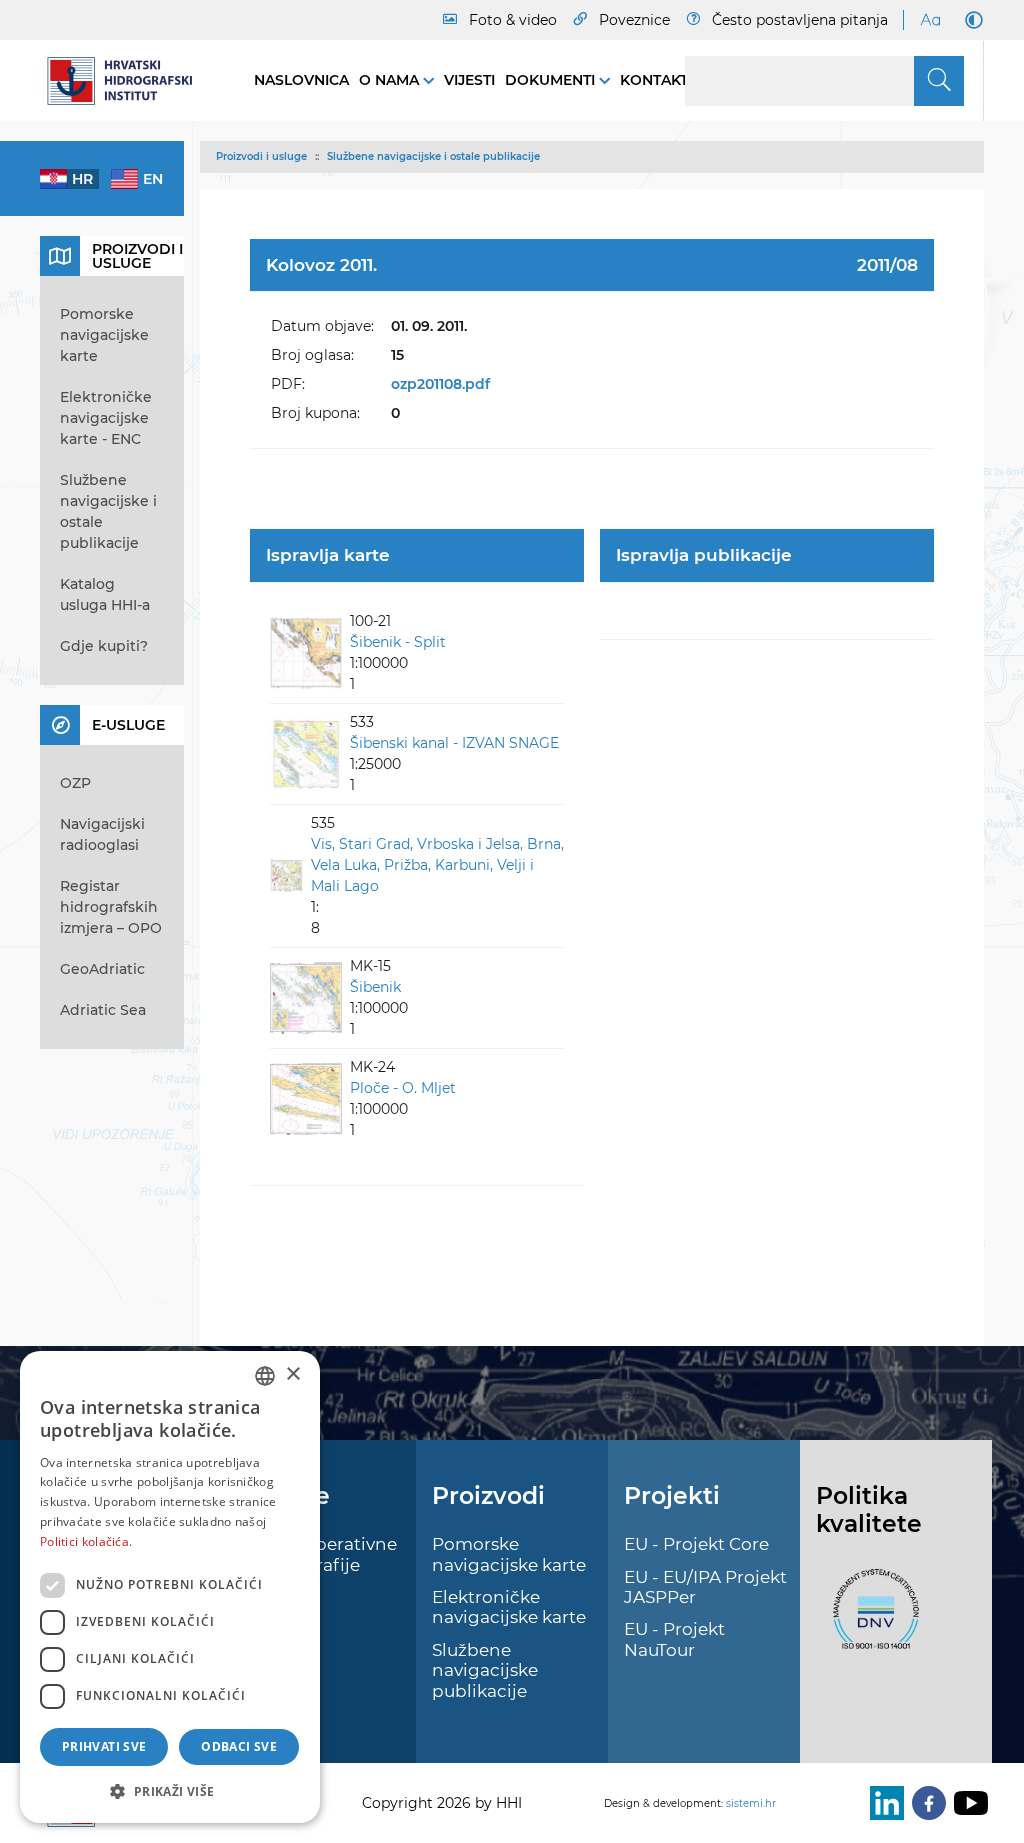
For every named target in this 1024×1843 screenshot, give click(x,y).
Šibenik (375, 987)
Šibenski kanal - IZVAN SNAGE (454, 743)
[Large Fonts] (930, 20)
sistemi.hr (751, 1803)
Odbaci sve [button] (239, 1746)
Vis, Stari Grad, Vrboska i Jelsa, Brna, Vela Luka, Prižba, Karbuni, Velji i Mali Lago (437, 865)
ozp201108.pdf (440, 384)
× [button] (292, 1374)
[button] (170, 1791)
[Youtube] (967, 1803)
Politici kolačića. (86, 1541)
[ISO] (871, 1621)
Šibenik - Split (398, 642)
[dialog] (170, 1587)
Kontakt (654, 80)
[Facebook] (925, 1803)
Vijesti (469, 80)
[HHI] (127, 81)
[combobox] (265, 1376)
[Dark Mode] (970, 20)
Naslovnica (301, 80)
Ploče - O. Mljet (403, 1088)
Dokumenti (552, 80)
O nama (391, 80)
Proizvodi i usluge (261, 156)
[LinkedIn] (883, 1803)
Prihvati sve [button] (104, 1746)
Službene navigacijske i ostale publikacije (433, 156)
